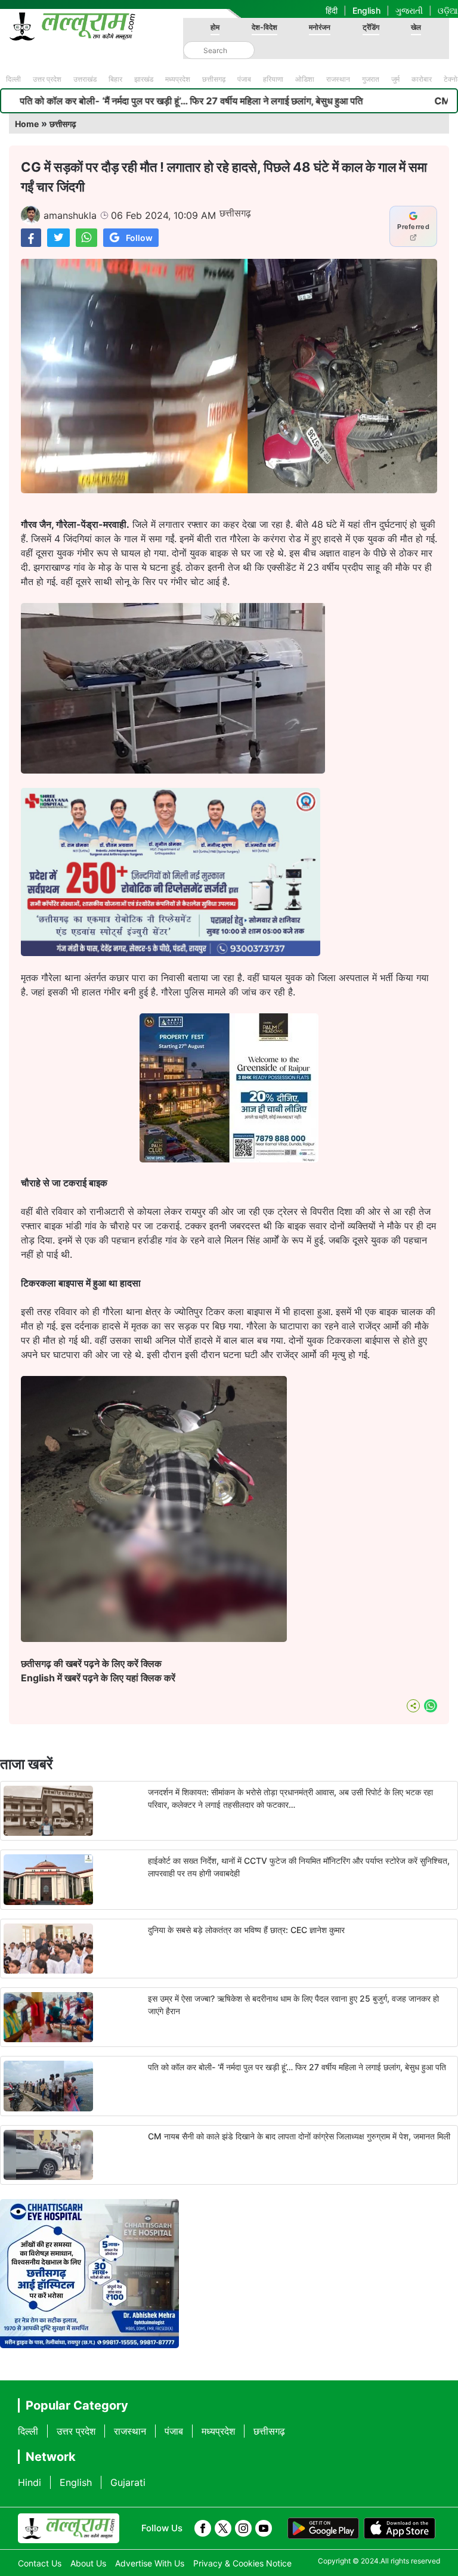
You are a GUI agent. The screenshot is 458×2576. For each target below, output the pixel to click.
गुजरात (371, 79)
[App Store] (400, 2528)
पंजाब (244, 79)
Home (27, 124)
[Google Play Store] (323, 2528)
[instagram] (243, 2528)
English (366, 10)
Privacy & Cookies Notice (242, 2563)
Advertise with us (150, 2563)
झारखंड (144, 79)
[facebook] (203, 2528)
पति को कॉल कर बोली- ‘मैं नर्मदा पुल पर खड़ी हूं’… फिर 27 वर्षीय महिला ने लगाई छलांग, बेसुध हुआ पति (297, 2067)
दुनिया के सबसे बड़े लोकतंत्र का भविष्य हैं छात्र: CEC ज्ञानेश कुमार (246, 1930)
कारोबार (422, 79)
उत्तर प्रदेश (47, 79)
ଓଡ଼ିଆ (448, 10)
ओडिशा (305, 79)
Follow (139, 238)
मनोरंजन (320, 27)
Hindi (30, 2482)
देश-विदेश (264, 27)
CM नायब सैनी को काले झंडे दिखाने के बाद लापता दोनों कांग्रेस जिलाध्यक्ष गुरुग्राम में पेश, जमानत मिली (299, 2136)
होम (215, 27)
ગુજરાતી (409, 10)
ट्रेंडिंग (371, 27)
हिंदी (332, 10)
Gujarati (128, 2482)
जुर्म (395, 79)
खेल (416, 27)
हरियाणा (273, 79)
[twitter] (223, 2528)
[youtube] (264, 2528)
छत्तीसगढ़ (214, 79)
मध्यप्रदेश (178, 79)
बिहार (115, 79)
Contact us (40, 2563)
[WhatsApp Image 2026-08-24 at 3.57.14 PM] (229, 1159)
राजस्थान (338, 79)
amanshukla (70, 215)
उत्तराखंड (85, 79)
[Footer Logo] (69, 2528)
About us (88, 2563)
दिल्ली (13, 79)
